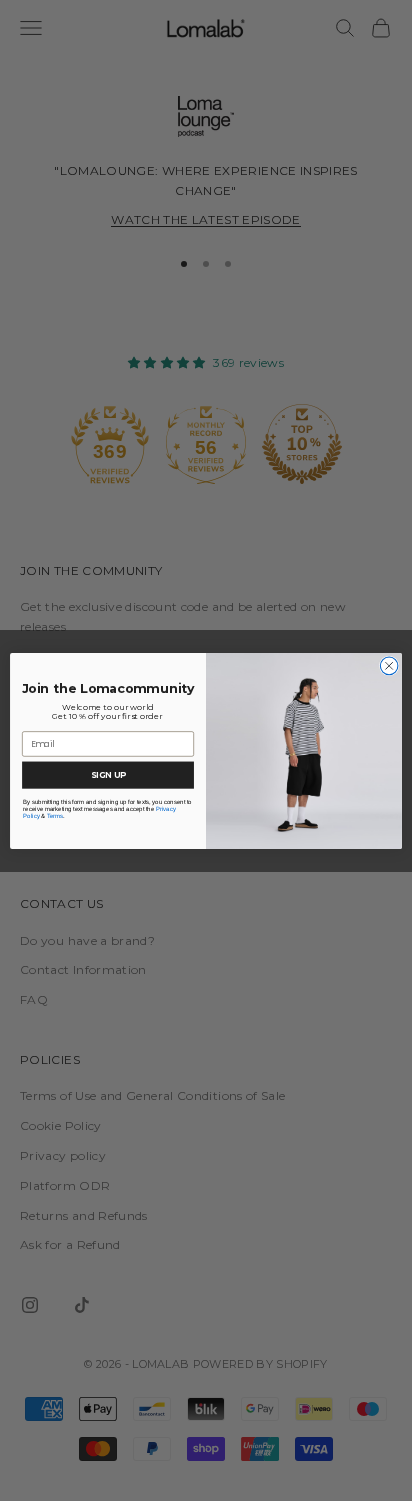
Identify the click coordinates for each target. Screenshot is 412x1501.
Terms (55, 815)
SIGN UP (108, 774)
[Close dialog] (389, 666)
